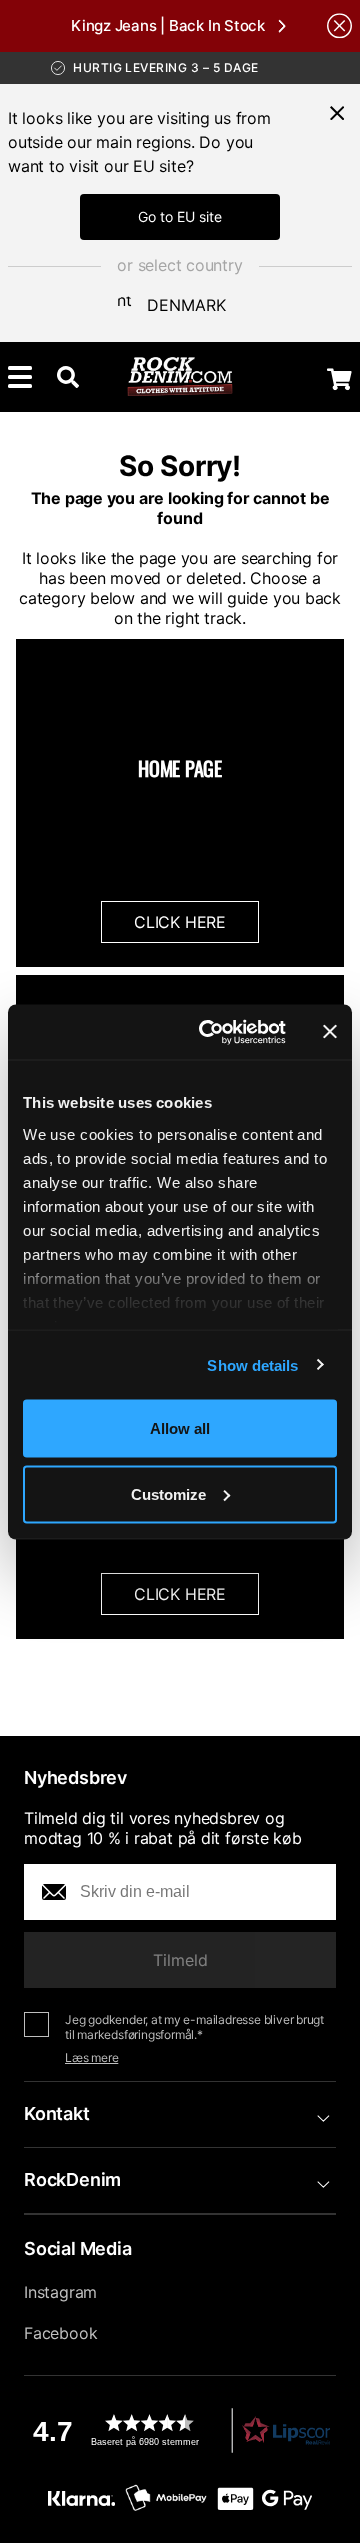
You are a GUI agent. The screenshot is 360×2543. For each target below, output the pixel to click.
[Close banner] (330, 1032)
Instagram (60, 2292)
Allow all (180, 1428)
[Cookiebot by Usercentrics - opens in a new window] (211, 1032)
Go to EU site (180, 216)
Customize (168, 1493)
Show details (252, 1364)
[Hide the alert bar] (339, 25)
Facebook (60, 2333)
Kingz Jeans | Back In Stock (168, 25)
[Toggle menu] (20, 377)
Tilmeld (180, 1960)
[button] (180, 2430)
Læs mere (91, 2057)
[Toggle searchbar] (68, 377)
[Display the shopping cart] (339, 379)
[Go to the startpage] (180, 377)
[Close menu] (337, 113)
